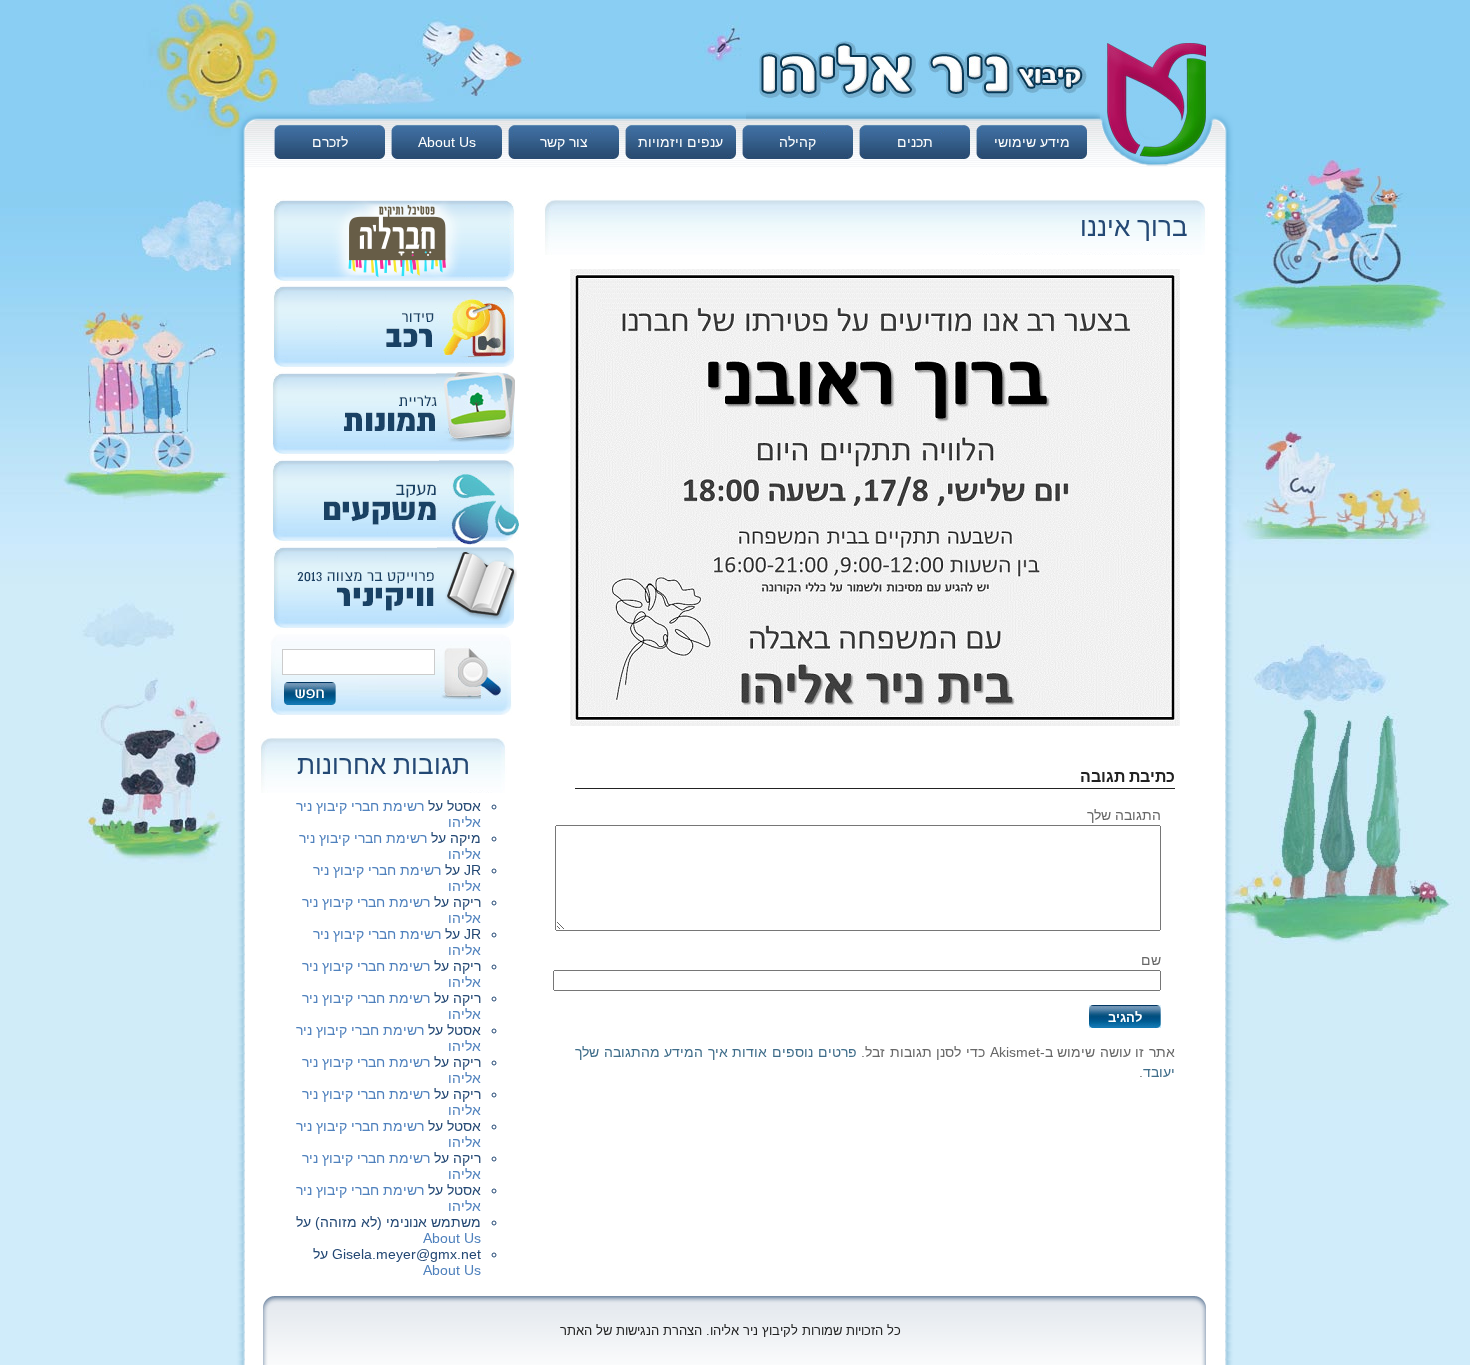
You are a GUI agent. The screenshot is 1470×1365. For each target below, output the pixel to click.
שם (1151, 960)
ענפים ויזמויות (680, 142)
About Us (447, 142)
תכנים (915, 142)
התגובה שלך (1124, 815)
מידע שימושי (1032, 142)
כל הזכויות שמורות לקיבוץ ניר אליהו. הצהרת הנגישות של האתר (730, 1330)
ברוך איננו (1134, 227)
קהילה (797, 142)
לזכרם (330, 142)
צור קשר (564, 142)
